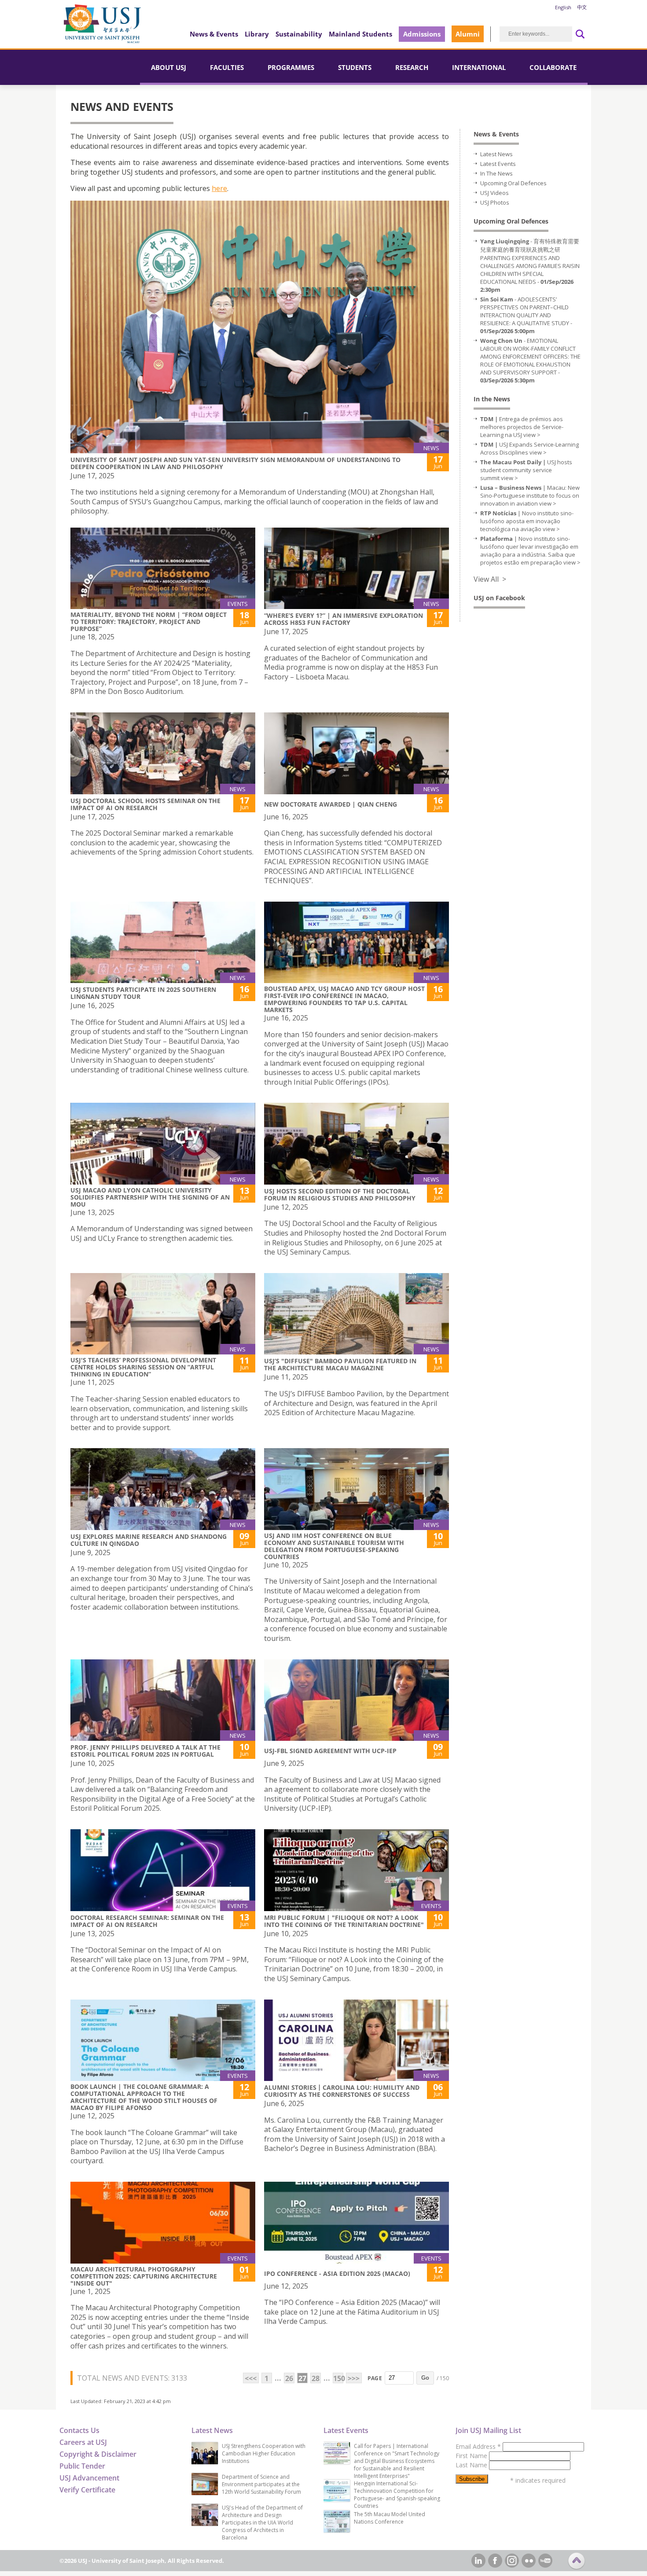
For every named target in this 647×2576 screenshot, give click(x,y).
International (479, 67)
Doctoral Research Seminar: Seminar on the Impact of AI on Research (147, 1921)
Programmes (291, 67)
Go (425, 2378)
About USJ (169, 67)
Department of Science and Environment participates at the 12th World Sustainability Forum (261, 2484)
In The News (496, 173)
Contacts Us (79, 2430)
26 (289, 2378)
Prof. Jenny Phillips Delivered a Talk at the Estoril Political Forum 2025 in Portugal (145, 1751)
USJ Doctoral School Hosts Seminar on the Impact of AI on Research (145, 804)
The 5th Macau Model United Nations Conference (390, 2518)
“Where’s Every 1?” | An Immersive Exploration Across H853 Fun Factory (344, 619)
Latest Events (498, 164)
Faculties (227, 67)
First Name (472, 2456)
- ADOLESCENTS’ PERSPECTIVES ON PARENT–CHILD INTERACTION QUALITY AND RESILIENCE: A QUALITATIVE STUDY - (526, 315)
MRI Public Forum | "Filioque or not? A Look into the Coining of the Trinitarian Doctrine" (344, 1921)
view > (532, 435)
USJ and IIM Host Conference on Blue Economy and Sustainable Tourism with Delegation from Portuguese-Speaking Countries (334, 1546)
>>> (354, 2378)
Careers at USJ (83, 2442)
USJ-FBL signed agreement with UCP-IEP (330, 1751)
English (563, 7)
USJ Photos (495, 202)
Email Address (478, 2446)
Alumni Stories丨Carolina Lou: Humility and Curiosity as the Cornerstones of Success (342, 2091)
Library (257, 34)
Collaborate (553, 67)
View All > (490, 579)
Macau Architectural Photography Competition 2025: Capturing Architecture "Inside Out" (144, 2276)
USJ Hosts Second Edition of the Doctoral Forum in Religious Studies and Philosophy (340, 1194)
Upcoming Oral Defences (513, 183)
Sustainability (299, 34)
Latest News (496, 154)
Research (412, 67)
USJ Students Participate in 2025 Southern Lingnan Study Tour (143, 993)
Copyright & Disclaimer (98, 2454)
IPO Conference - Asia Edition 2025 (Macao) (337, 2273)
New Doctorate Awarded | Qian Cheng (331, 804)
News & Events (214, 34)
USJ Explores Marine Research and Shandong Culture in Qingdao (149, 1540)
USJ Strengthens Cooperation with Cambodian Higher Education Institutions (264, 2453)
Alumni (468, 34)
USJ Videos (494, 193)
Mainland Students (360, 34)
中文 (582, 7)
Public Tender (82, 2466)
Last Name (472, 2465)
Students (355, 67)
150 (338, 2378)
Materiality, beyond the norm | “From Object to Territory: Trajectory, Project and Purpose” (149, 622)
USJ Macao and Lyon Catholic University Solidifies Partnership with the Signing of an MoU (150, 1197)
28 (316, 2378)
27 (302, 2378)
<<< (251, 2378)
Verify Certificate (87, 2490)
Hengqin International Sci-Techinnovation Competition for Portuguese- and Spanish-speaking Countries (397, 2495)
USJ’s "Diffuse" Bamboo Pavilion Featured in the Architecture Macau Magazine (340, 1364)
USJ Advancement (89, 2478)
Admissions (422, 34)
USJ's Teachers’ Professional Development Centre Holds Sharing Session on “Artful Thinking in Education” (143, 1367)
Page (375, 2378)
